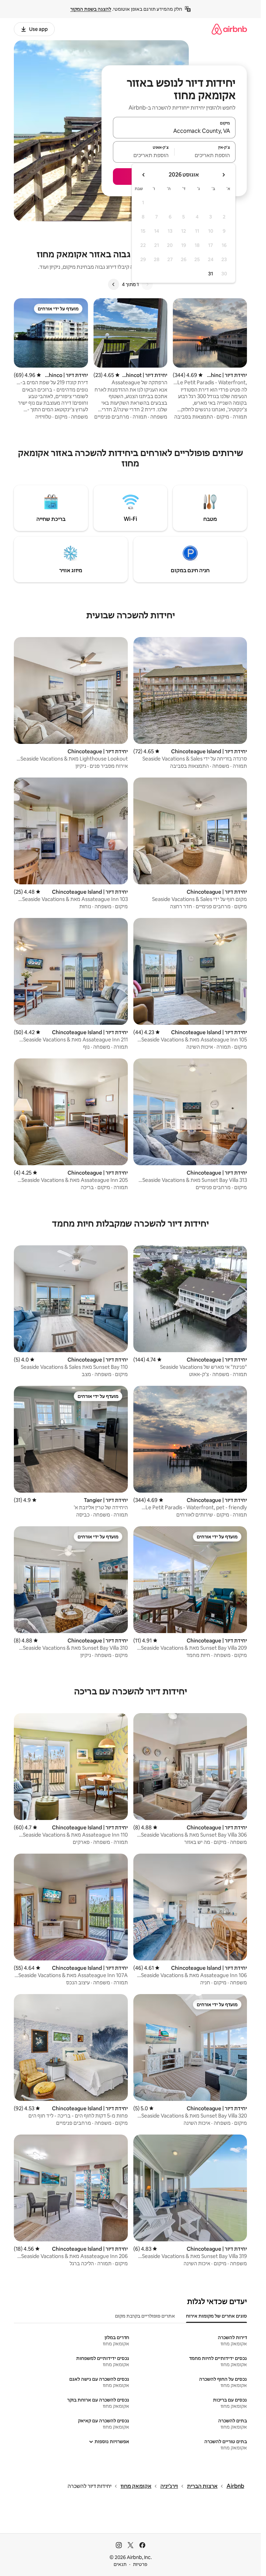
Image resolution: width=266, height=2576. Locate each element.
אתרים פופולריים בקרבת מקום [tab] (145, 2316)
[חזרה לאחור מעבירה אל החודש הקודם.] (223, 175)
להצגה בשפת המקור (91, 9)
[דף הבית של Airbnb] (229, 29)
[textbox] (205, 155)
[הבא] (114, 284)
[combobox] (174, 131)
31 (211, 274)
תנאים (120, 2564)
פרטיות (140, 2564)
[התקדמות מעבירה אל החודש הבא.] (144, 175)
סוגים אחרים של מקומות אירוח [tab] (216, 2316)
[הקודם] (147, 284)
